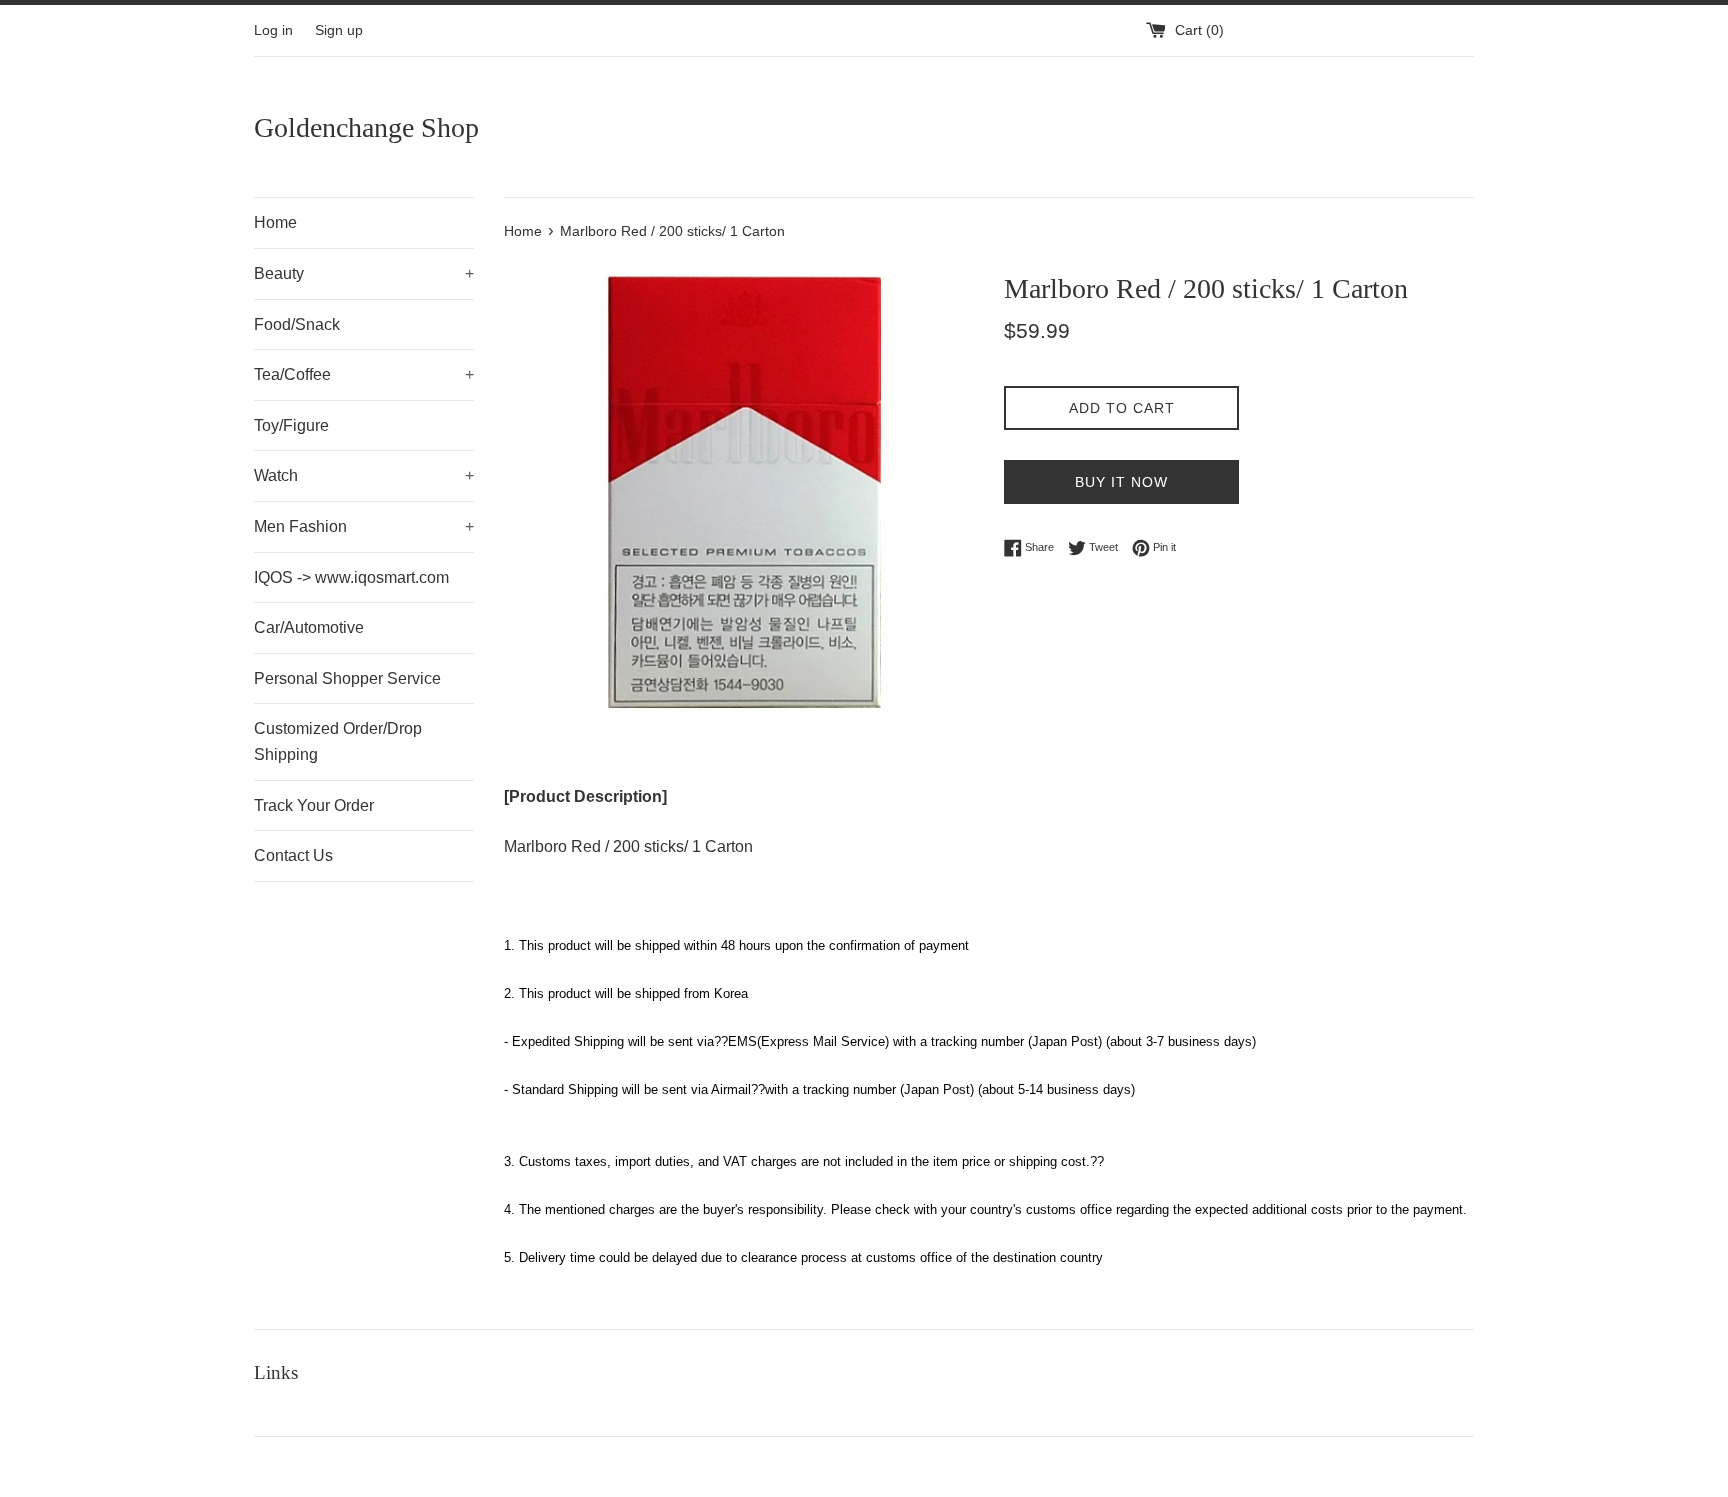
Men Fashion (364, 526)
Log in (273, 30)
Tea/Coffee (364, 374)
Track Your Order (314, 805)
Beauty (364, 273)
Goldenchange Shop (366, 127)
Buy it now (1121, 482)
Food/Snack (297, 324)
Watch (364, 475)
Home (275, 222)
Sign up (339, 30)
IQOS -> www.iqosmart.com (351, 577)
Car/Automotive (309, 627)
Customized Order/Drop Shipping (338, 741)
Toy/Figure (291, 425)
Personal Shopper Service (347, 678)
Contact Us (293, 855)
